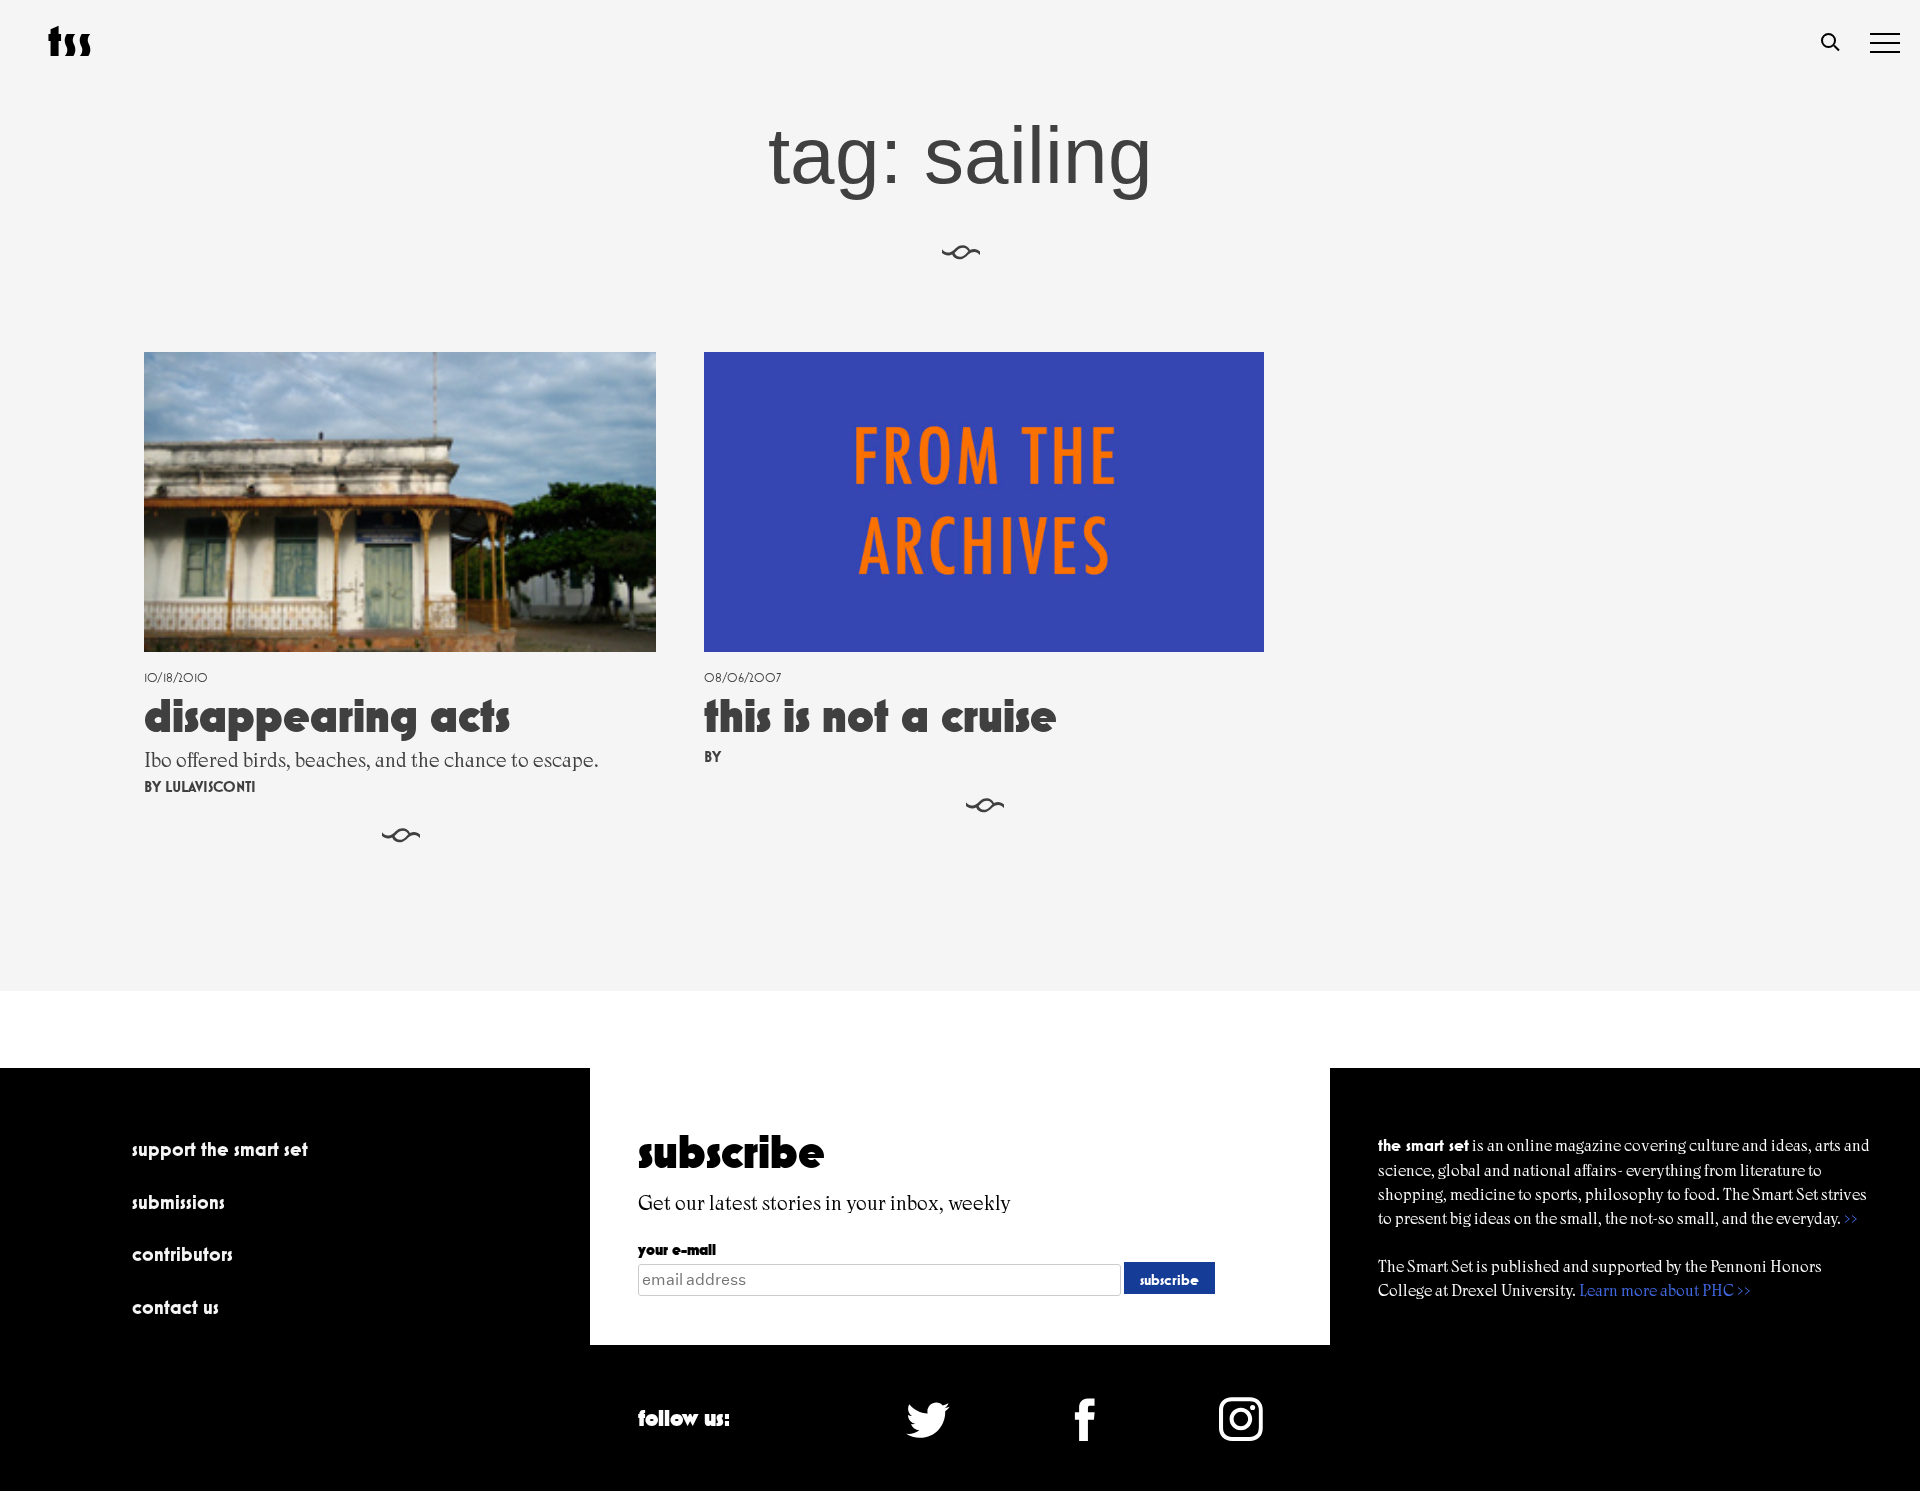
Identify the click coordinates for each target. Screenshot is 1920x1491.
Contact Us (175, 1307)
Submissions (178, 1202)
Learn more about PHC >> (1665, 1290)
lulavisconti (210, 786)
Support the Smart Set (220, 1149)
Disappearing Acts (327, 715)
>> (1851, 1218)
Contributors (182, 1254)
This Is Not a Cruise (880, 715)
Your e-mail (677, 1249)
